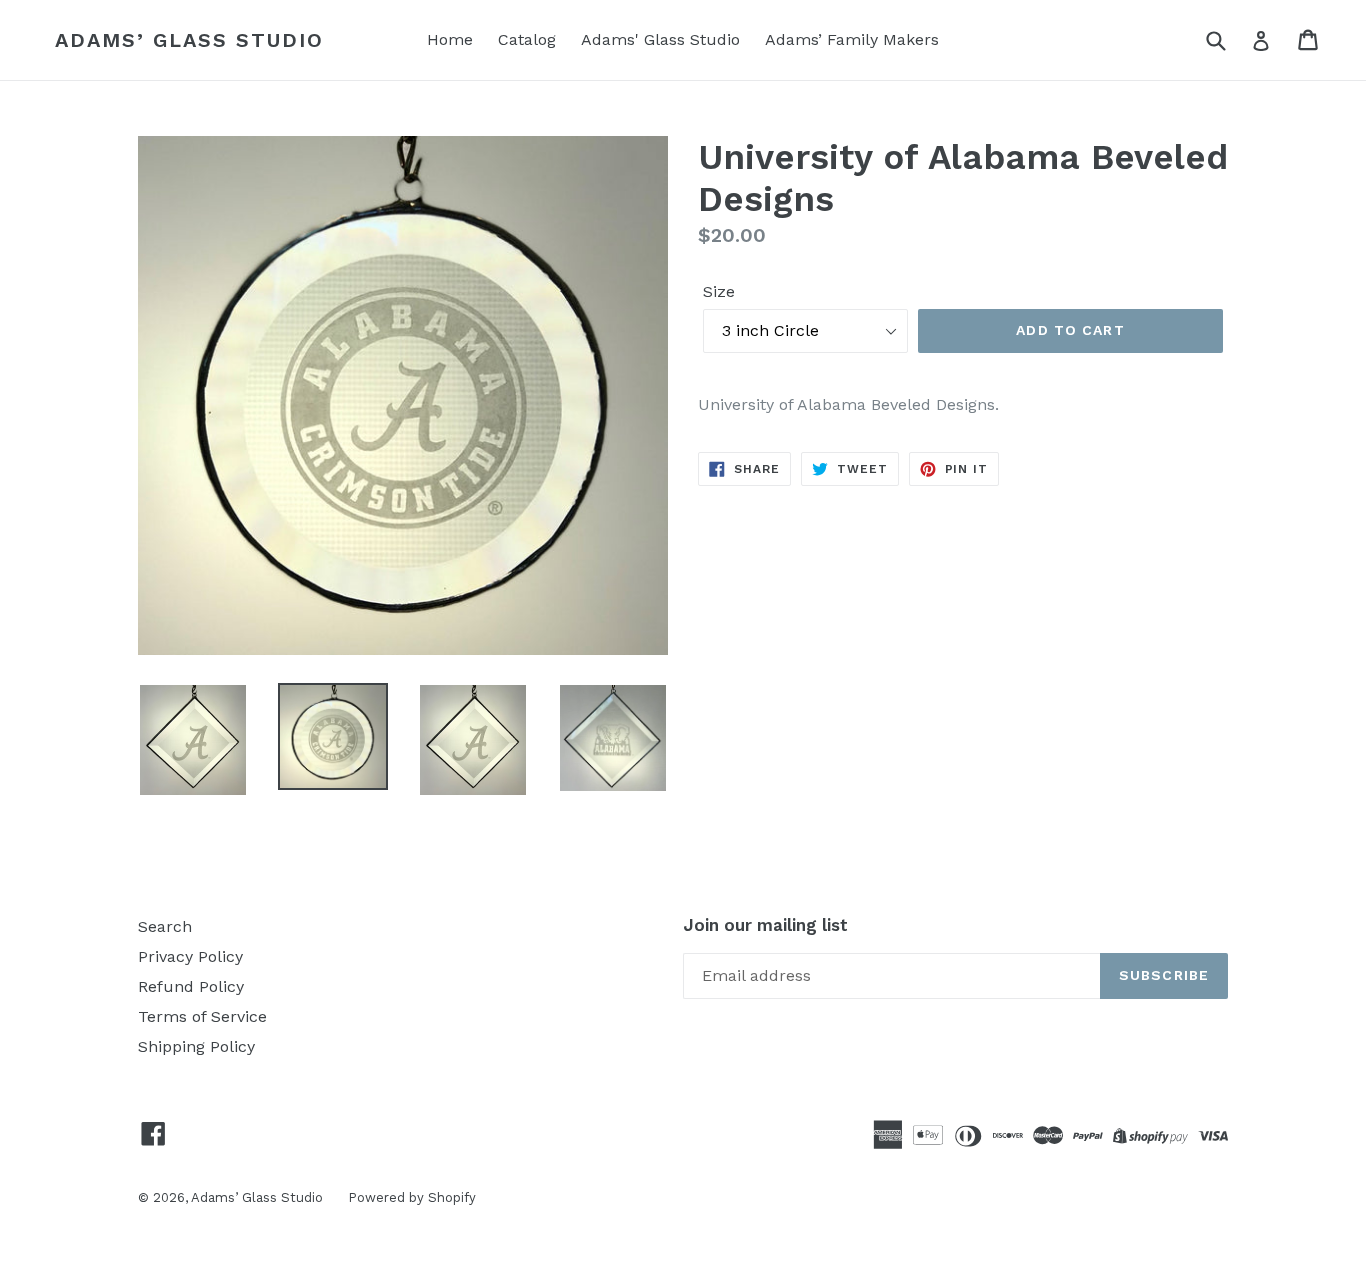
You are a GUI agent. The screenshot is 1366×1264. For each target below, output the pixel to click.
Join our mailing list (765, 925)
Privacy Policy (190, 956)
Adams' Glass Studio (660, 39)
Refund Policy (191, 986)
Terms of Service (202, 1016)
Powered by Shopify (412, 1197)
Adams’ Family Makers (852, 39)
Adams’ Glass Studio (189, 40)
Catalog (527, 39)
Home (450, 39)
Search (165, 926)
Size (719, 291)
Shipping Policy (196, 1046)
